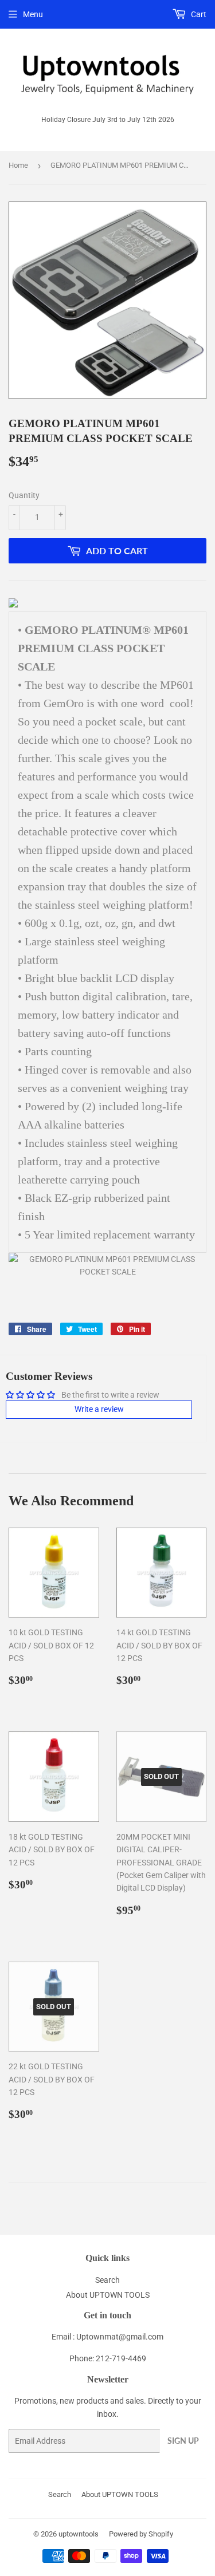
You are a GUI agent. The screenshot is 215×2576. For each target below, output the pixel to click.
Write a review (99, 1409)
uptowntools (79, 2534)
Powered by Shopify (141, 2534)
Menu (33, 14)
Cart (198, 14)
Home (18, 165)
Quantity (24, 495)
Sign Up (183, 2441)
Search (107, 2280)
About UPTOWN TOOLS (108, 2295)
